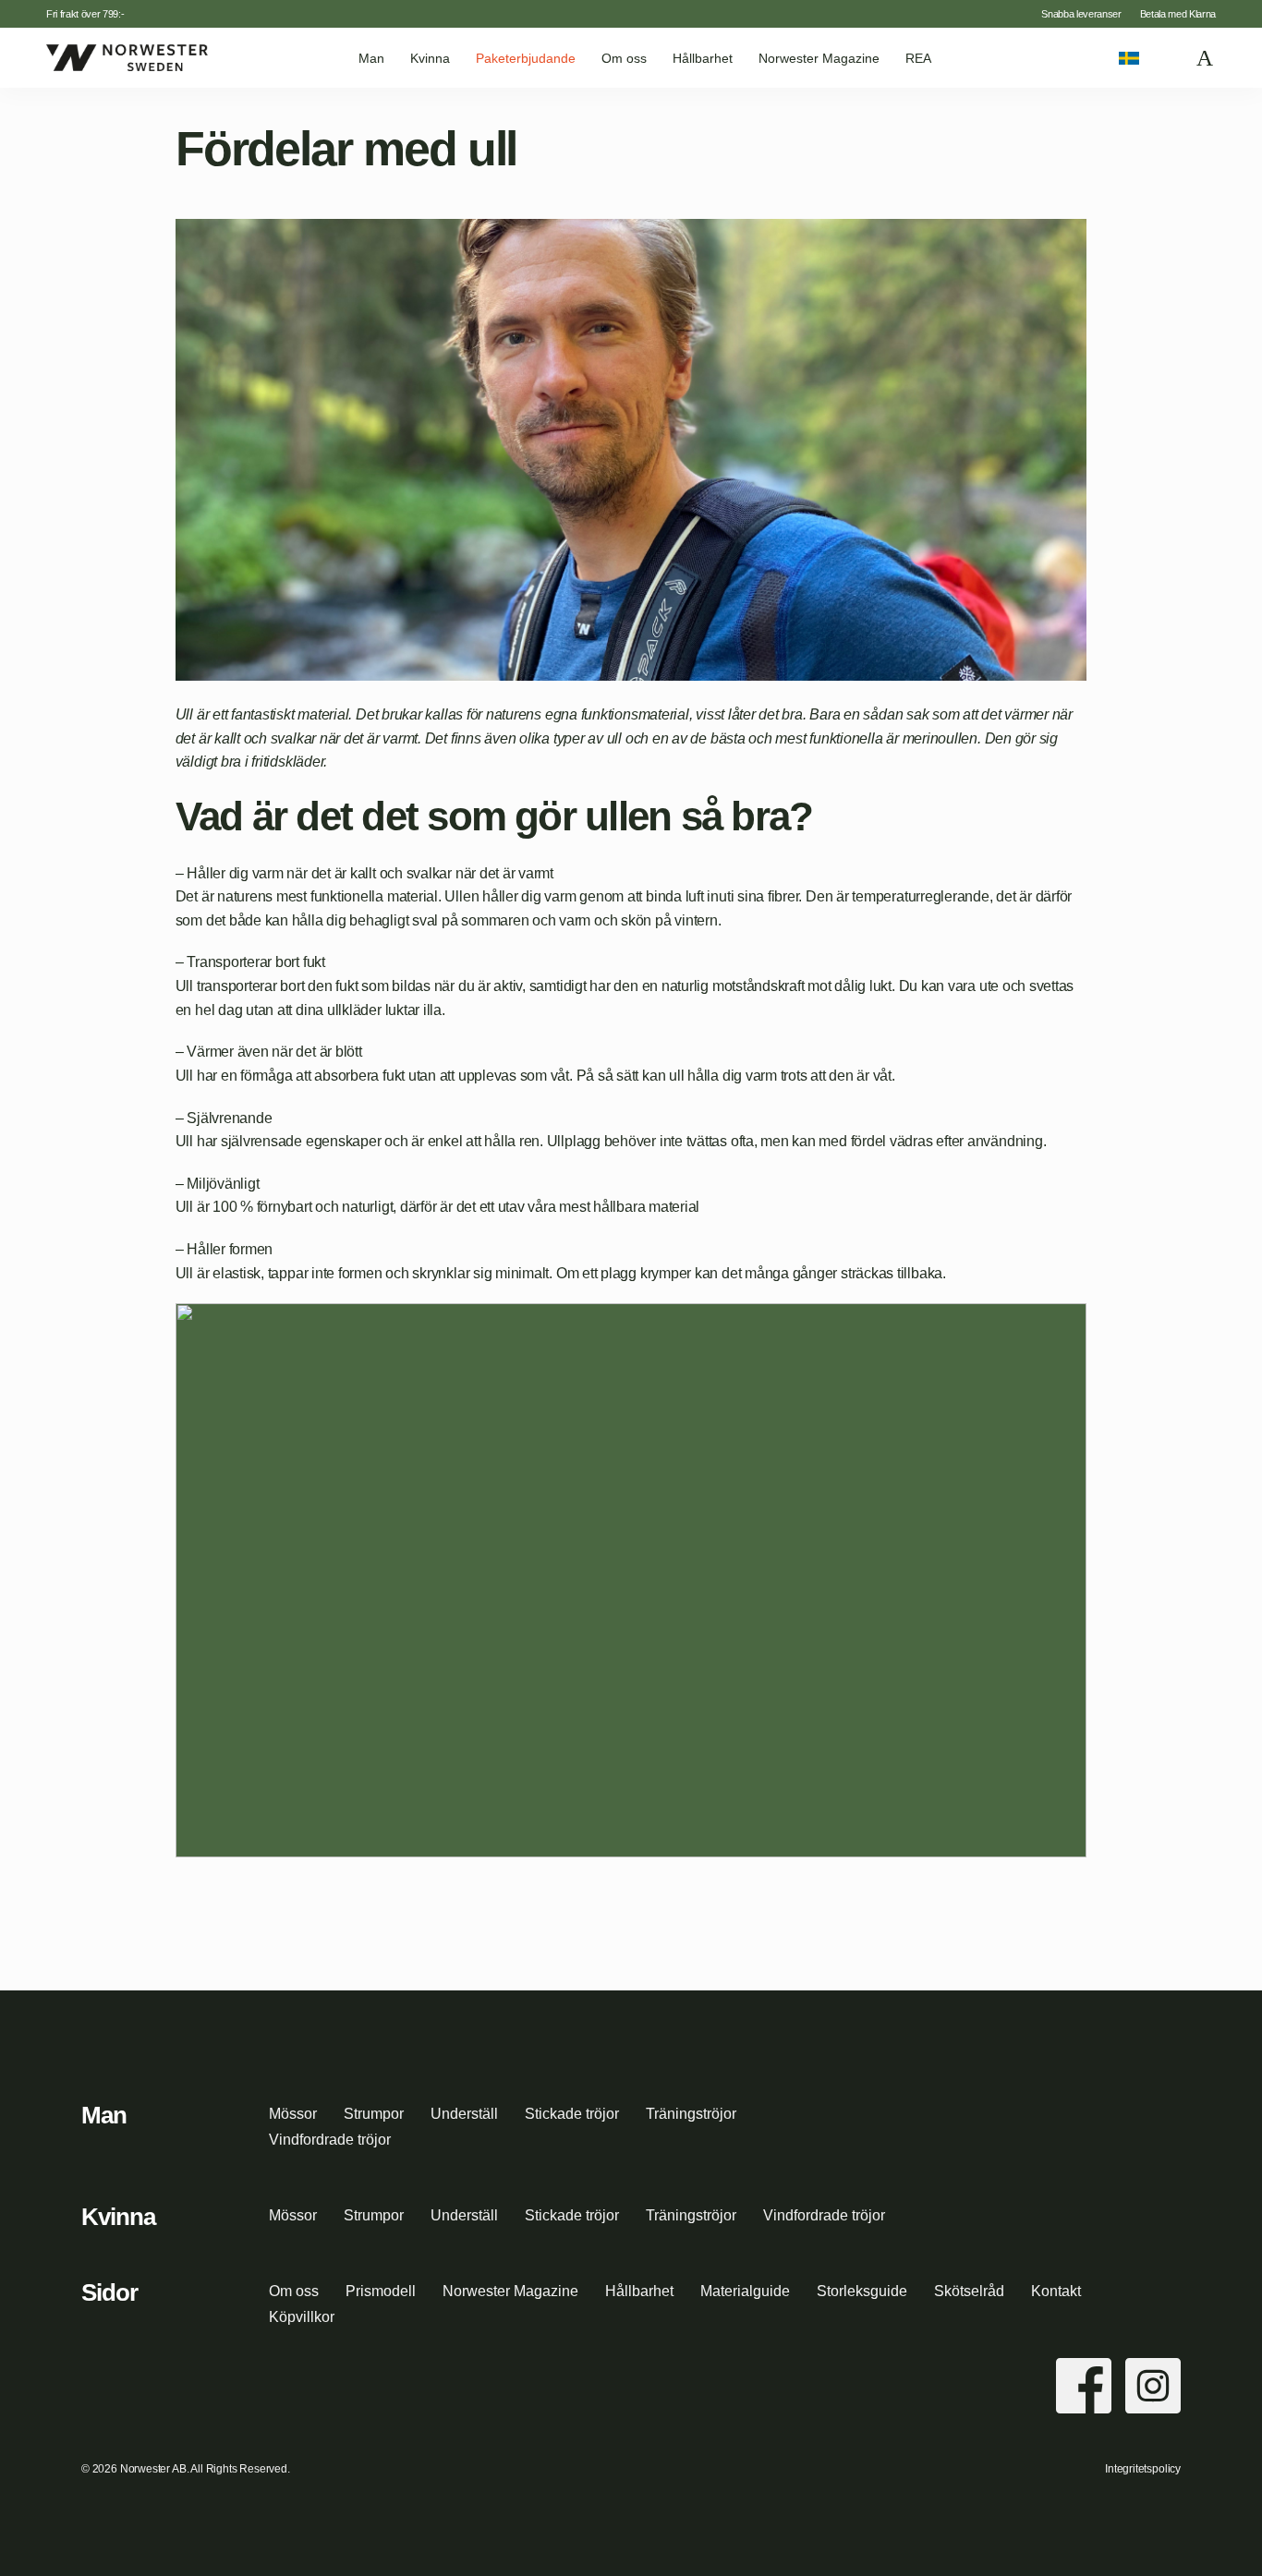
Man (371, 58)
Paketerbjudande (526, 58)
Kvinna (430, 58)
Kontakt (1056, 2291)
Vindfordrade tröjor (330, 2140)
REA (918, 58)
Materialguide (745, 2291)
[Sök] (1169, 58)
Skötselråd (969, 2291)
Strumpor (374, 2114)
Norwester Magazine (819, 58)
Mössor (293, 2114)
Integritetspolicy (1143, 2469)
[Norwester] (127, 57)
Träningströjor (691, 2114)
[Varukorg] (1206, 58)
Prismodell (381, 2291)
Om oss (624, 58)
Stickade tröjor (572, 2114)
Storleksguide (862, 2291)
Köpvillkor (302, 2317)
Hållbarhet (703, 58)
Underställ (464, 2114)
